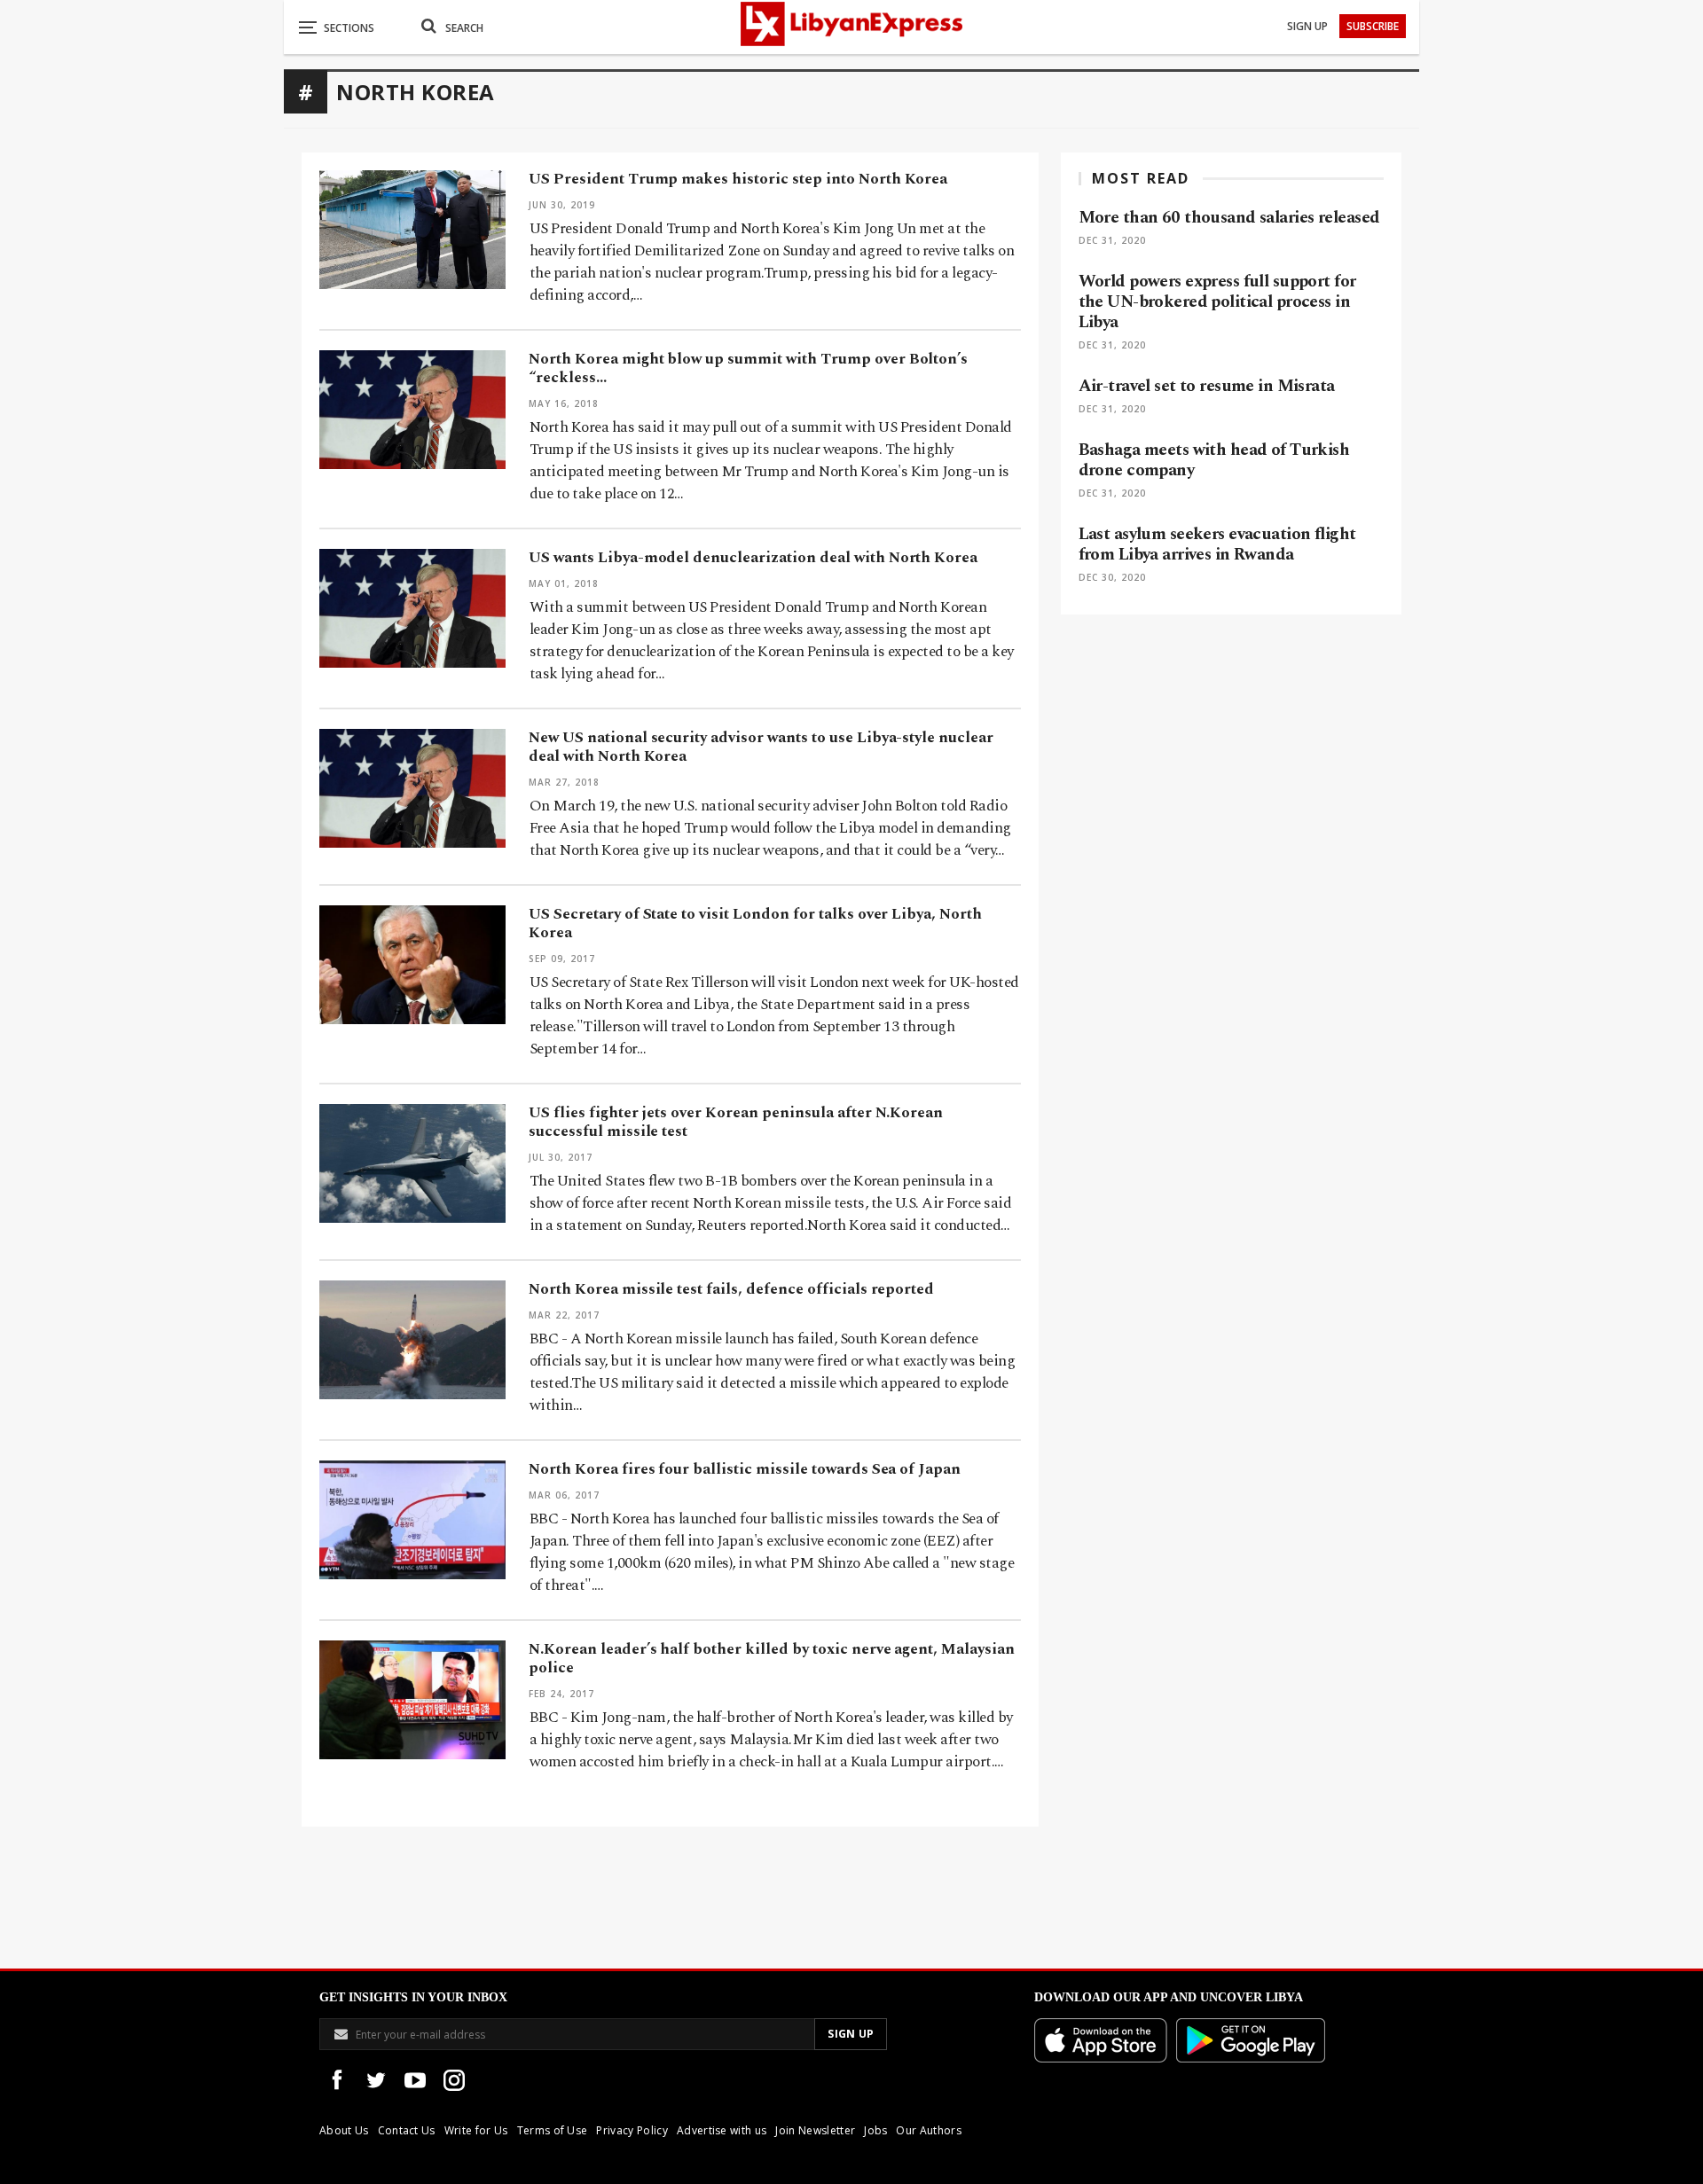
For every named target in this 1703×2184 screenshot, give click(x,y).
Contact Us (407, 2130)
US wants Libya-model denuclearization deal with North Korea (753, 558)
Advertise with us (722, 2130)
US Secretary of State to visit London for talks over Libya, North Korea (755, 924)
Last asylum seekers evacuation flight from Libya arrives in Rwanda (1217, 544)
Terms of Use (553, 2130)
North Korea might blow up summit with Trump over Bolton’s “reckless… (748, 368)
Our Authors (929, 2130)
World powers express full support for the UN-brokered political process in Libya (1217, 302)
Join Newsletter (815, 2130)
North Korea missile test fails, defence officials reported (731, 1289)
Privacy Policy (632, 2130)
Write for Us (476, 2130)
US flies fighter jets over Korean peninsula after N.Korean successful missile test (736, 1122)
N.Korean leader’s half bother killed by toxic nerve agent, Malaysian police (772, 1659)
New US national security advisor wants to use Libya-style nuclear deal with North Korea (761, 747)
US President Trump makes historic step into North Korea (738, 179)
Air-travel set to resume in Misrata (1207, 386)
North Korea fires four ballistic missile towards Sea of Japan (745, 1469)
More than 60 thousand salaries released (1229, 218)
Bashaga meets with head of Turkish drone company (1214, 460)
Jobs (875, 2130)
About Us (344, 2130)
